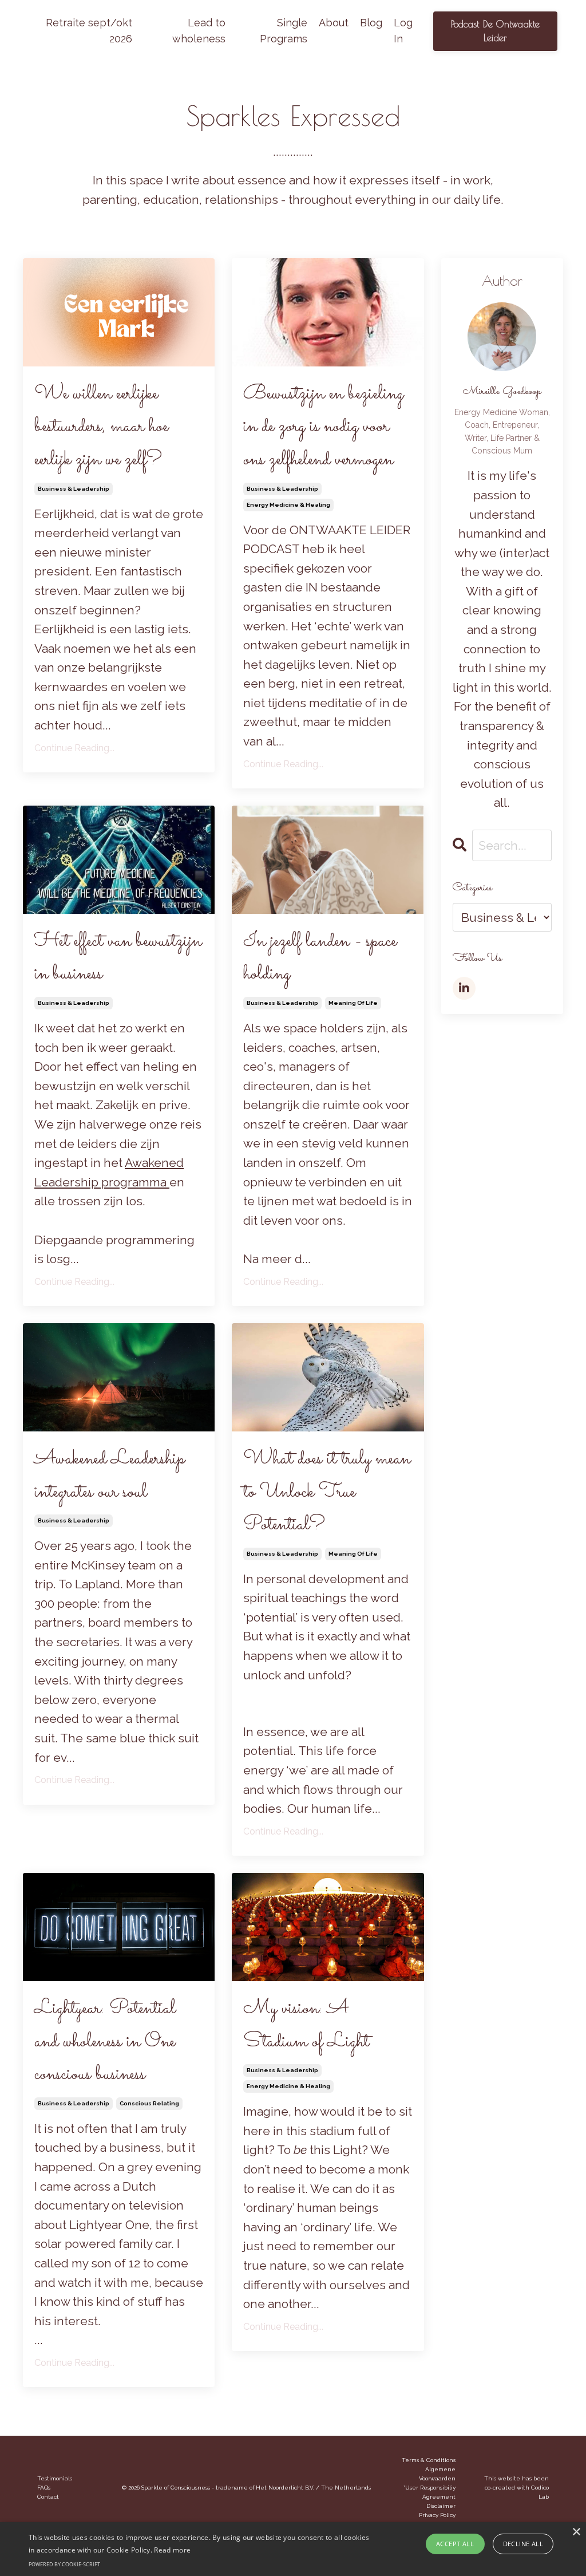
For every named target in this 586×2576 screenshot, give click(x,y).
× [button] (576, 2532)
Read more (172, 2550)
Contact (48, 2497)
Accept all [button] (455, 2544)
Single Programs (284, 31)
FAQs (44, 2488)
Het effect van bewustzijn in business (118, 958)
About (334, 23)
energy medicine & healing (288, 505)
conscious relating (149, 2103)
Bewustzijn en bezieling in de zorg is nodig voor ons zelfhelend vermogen (323, 427)
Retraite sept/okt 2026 (89, 31)
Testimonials (55, 2478)
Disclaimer (441, 2506)
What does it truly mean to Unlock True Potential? (327, 1492)
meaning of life (353, 1003)
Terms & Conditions (429, 2460)
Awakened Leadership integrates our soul (110, 1476)
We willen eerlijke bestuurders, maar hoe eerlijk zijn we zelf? (101, 427)
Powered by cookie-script (64, 2564)
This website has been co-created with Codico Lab (516, 2488)
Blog (371, 23)
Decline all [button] (523, 2544)
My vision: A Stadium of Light (306, 2025)
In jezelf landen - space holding (320, 958)
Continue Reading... (74, 748)
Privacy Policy (437, 2515)
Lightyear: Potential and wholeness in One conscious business (105, 2042)
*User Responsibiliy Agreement (429, 2492)
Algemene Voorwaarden (437, 2474)
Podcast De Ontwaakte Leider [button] (496, 31)
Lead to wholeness (199, 31)
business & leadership (74, 489)
